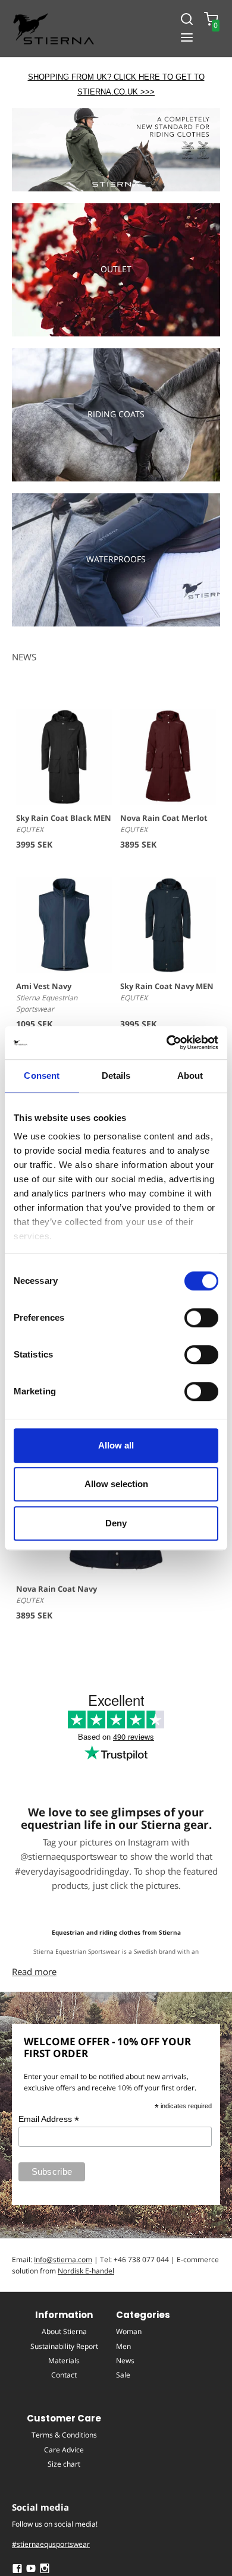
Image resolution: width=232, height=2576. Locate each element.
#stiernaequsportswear (51, 2544)
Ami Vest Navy (44, 986)
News (125, 2361)
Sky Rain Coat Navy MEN (167, 986)
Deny (116, 1523)
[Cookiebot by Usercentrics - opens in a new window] (167, 1043)
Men (123, 2346)
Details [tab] (116, 1076)
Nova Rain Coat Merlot (164, 818)
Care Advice (64, 2450)
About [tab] (190, 1076)
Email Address (49, 2119)
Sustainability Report (64, 2346)
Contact (64, 2375)
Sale (123, 2375)
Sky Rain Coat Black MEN (64, 818)
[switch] (201, 1318)
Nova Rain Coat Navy (57, 1589)
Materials (64, 2361)
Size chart (64, 2464)
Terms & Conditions (64, 2435)
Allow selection (116, 1484)
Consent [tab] (42, 1076)
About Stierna (64, 2331)
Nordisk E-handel (86, 2271)
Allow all (116, 1445)
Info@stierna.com (63, 2259)
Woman (129, 2331)
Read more (34, 1972)
